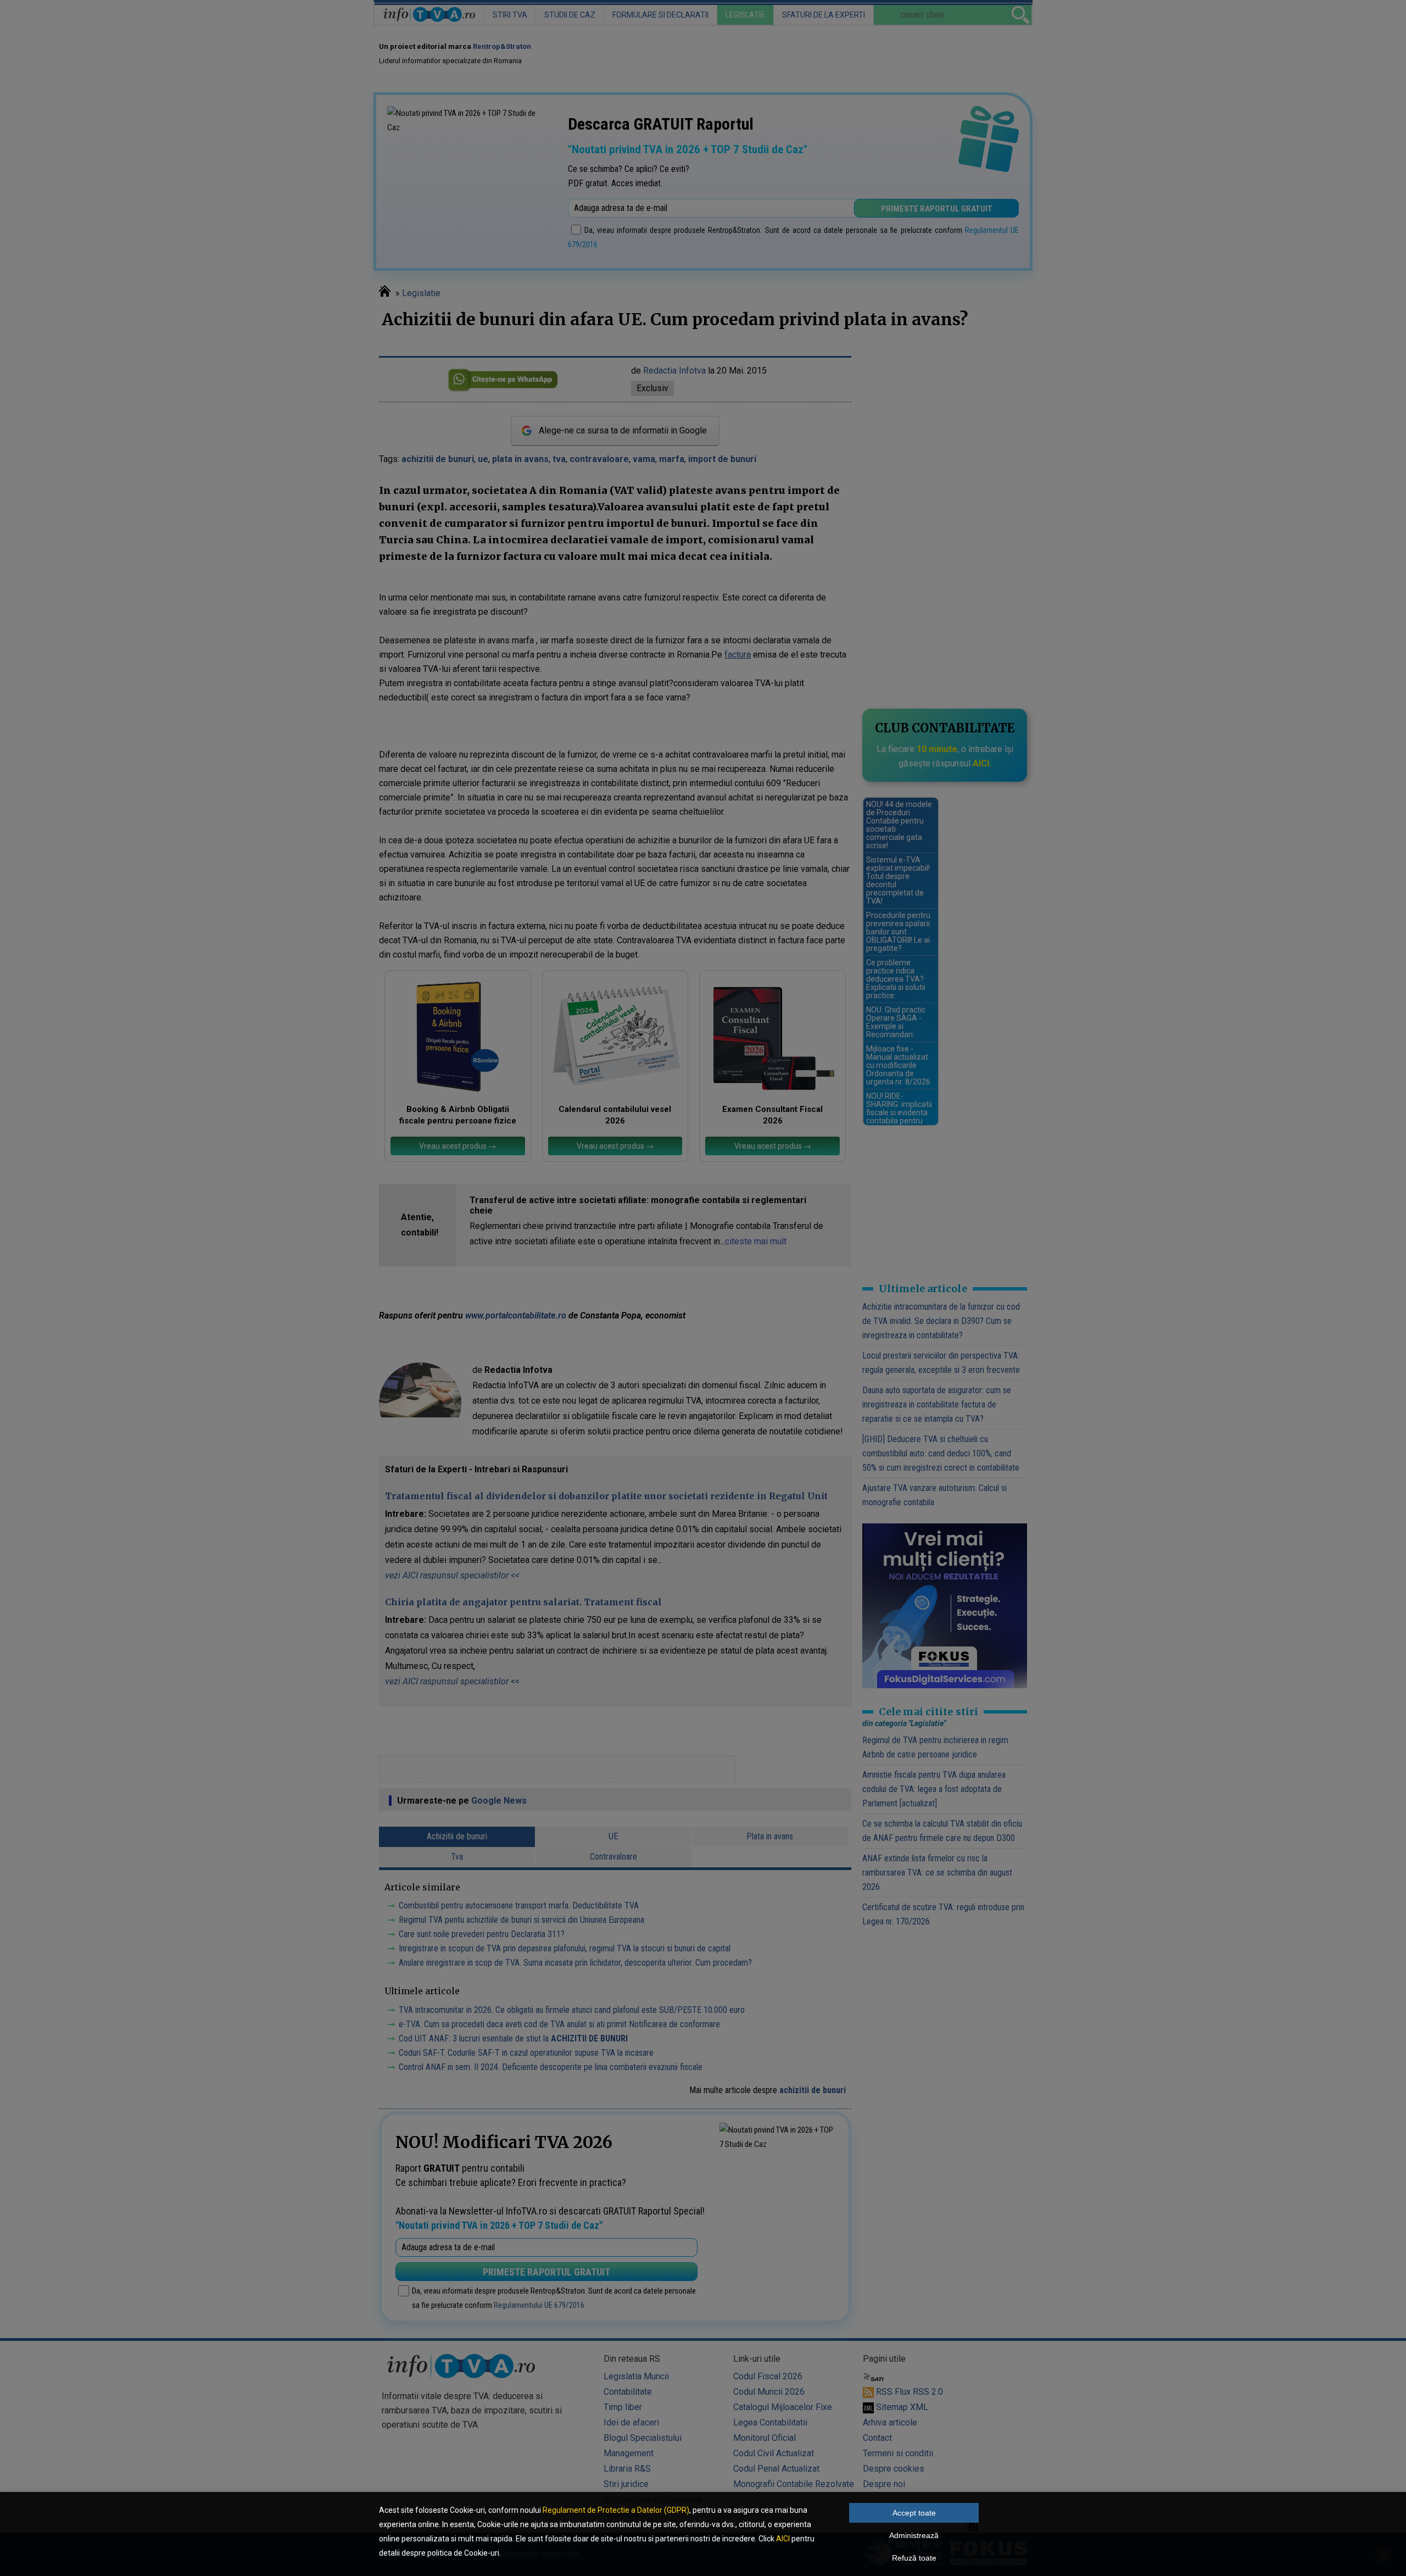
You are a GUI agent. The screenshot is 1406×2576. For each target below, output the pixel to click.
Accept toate (914, 2513)
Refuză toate (914, 2558)
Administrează (914, 2535)
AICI (783, 2539)
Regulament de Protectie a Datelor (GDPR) (616, 2510)
